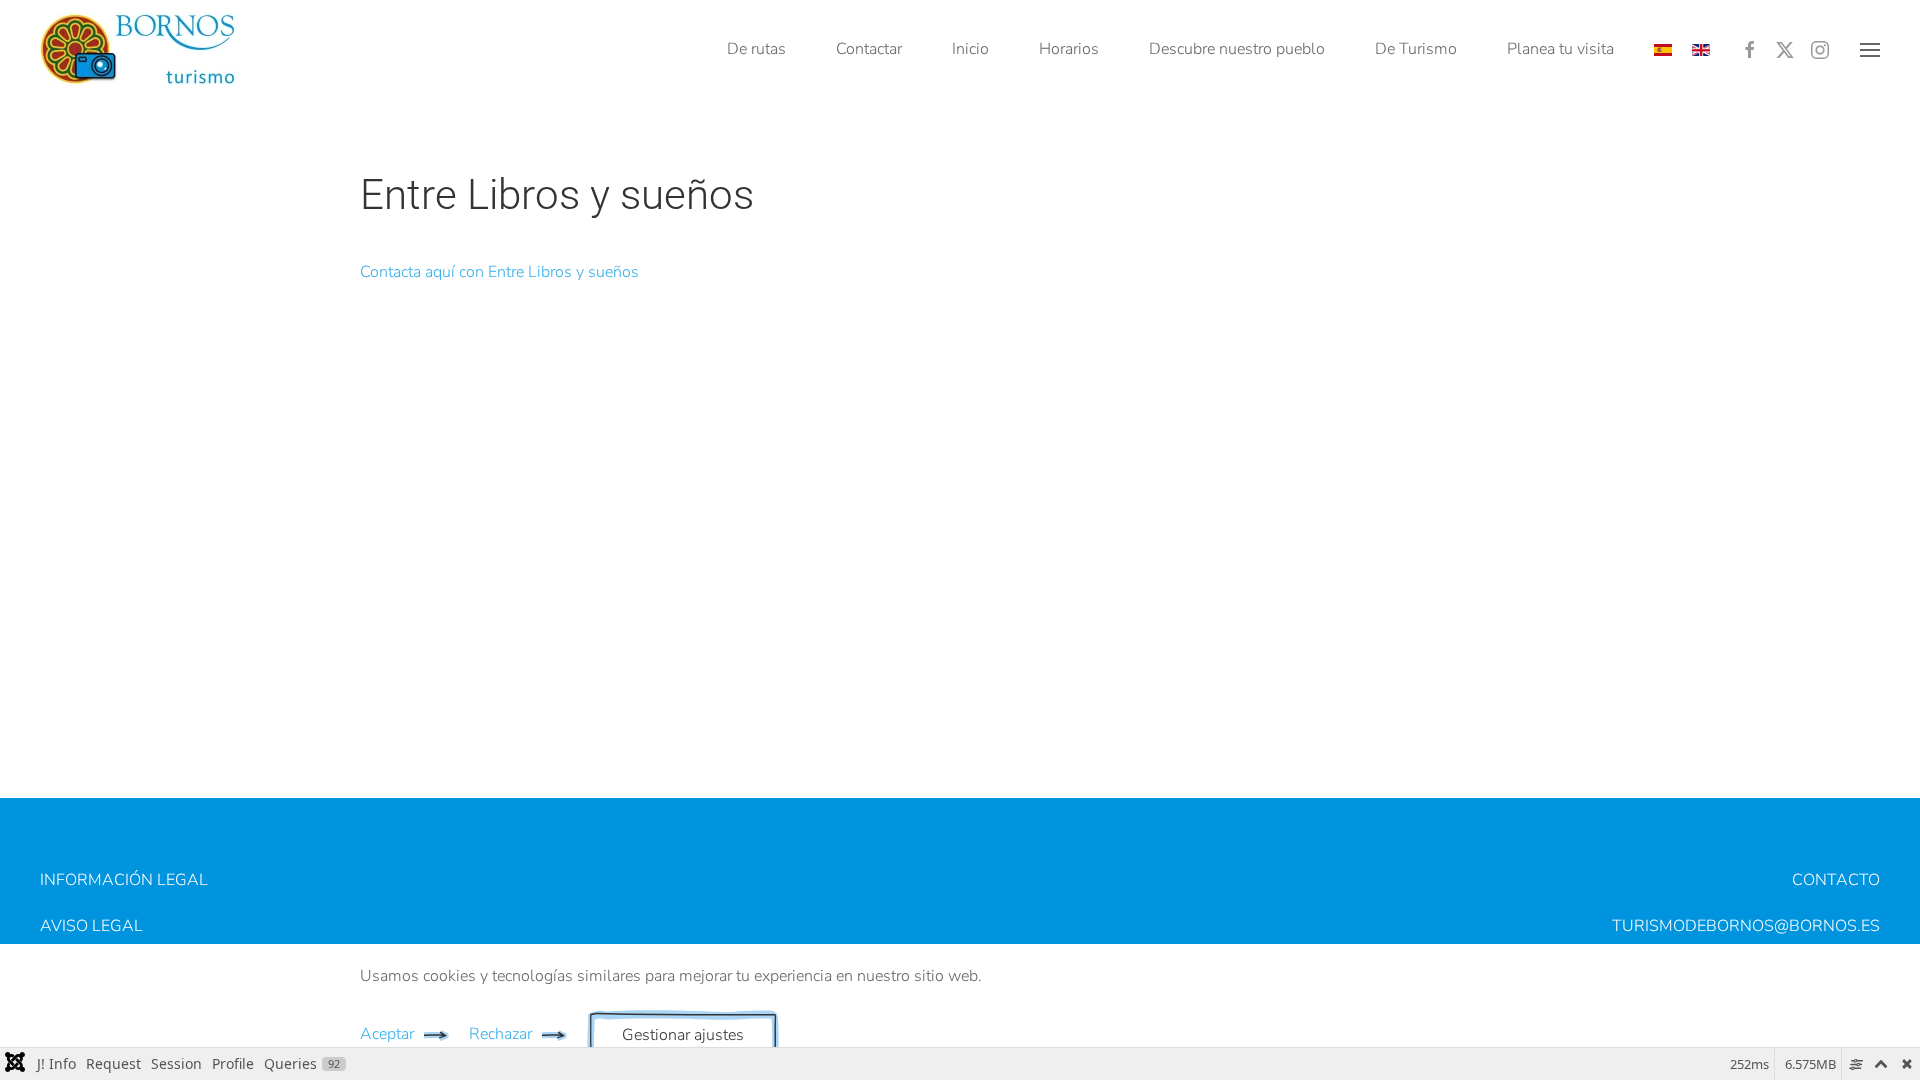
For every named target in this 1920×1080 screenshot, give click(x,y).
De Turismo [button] (1416, 49)
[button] (1870, 50)
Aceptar (387, 1034)
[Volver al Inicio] (140, 50)
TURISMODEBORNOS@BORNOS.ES (1746, 926)
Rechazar (500, 1034)
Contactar (869, 49)
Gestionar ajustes (683, 1035)
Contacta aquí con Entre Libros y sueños (499, 272)
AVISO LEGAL (91, 926)
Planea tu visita (1560, 49)
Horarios (1069, 49)
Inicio (970, 49)
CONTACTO (1836, 880)
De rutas (756, 49)
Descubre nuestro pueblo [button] (1237, 49)
